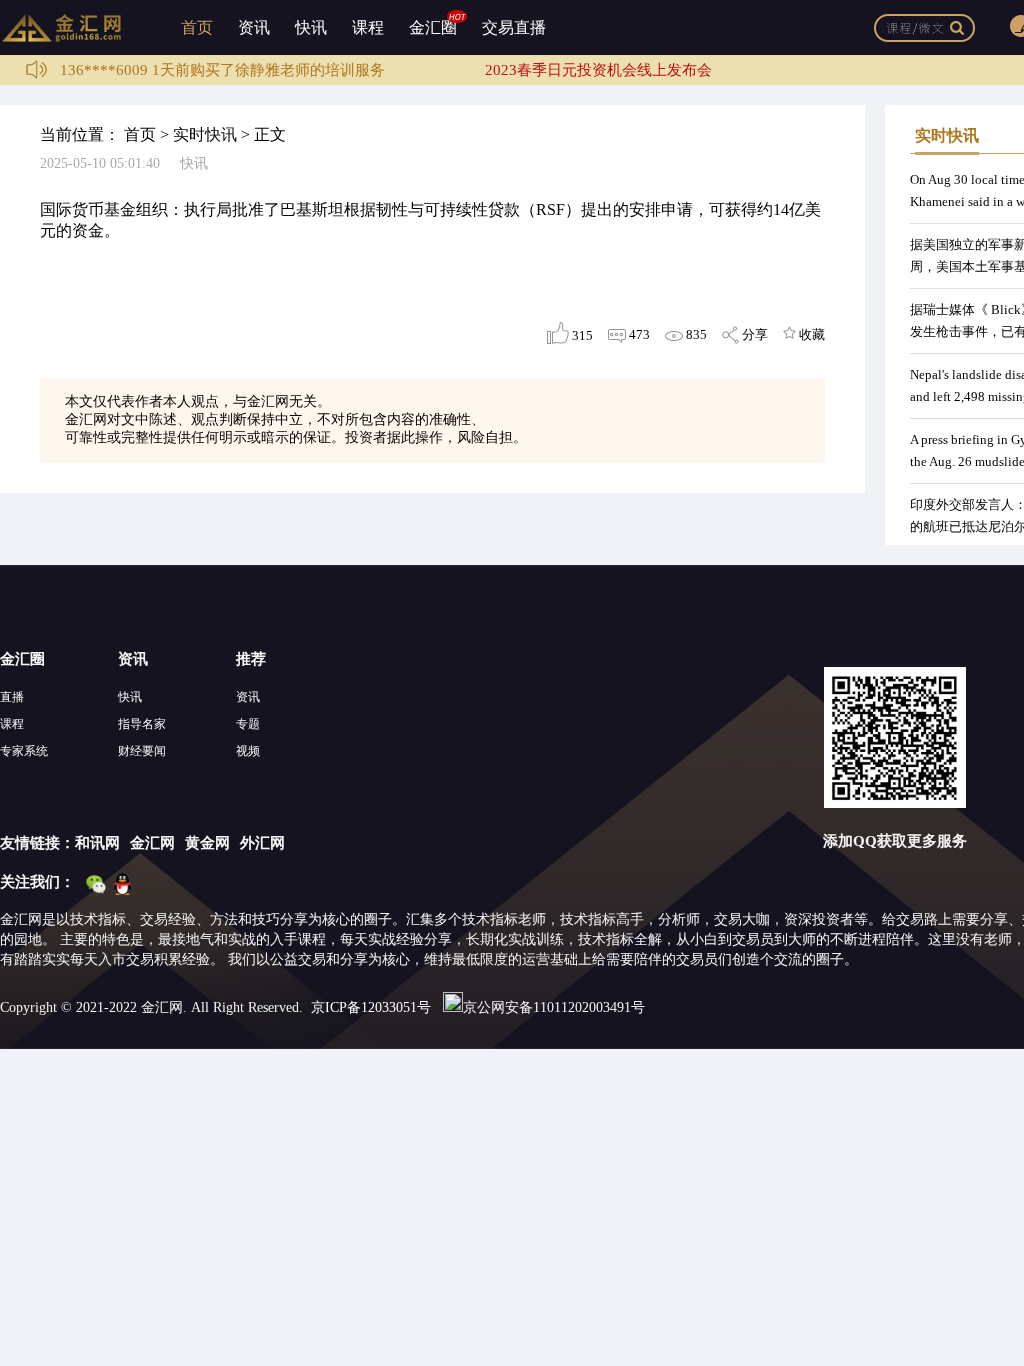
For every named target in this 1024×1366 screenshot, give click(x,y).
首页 (197, 27)
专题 (248, 724)
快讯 (311, 27)
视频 (248, 751)
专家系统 (24, 751)
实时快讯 (205, 134)
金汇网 (152, 843)
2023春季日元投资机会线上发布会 (598, 70)
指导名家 (142, 724)
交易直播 (514, 27)
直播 (12, 697)
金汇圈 (433, 27)
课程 (368, 27)
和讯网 (97, 843)
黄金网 (207, 843)
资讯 (254, 27)
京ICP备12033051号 (371, 1007)
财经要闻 (142, 751)
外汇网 (262, 843)
